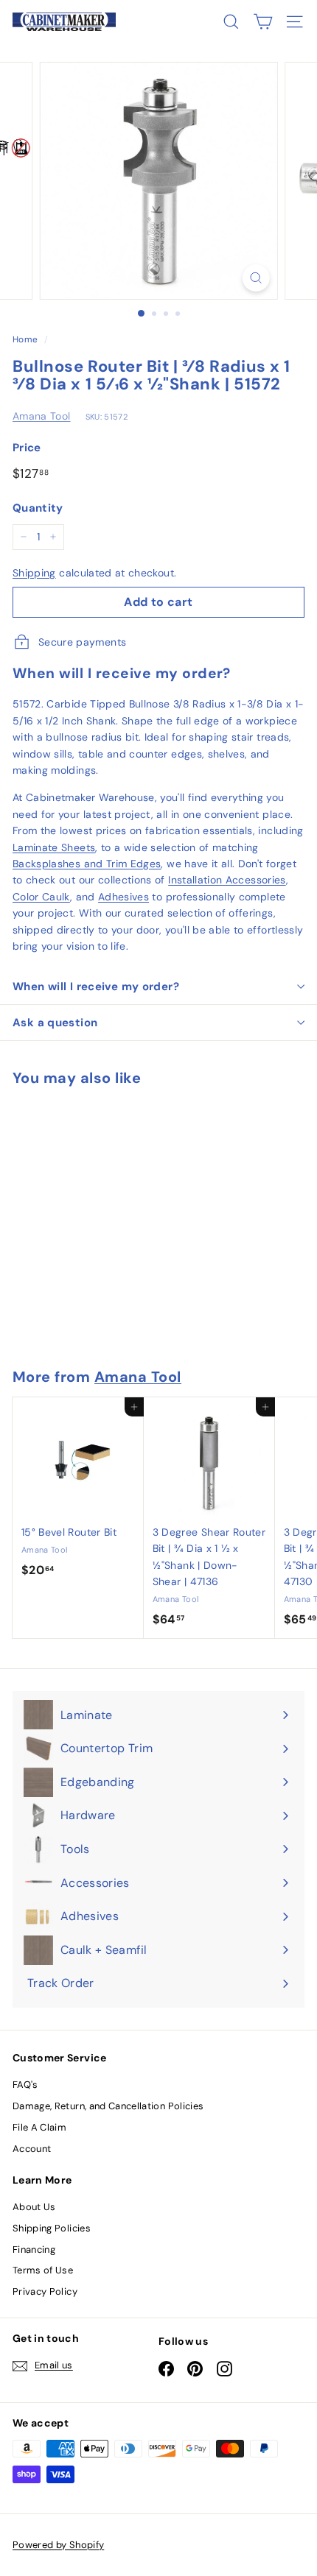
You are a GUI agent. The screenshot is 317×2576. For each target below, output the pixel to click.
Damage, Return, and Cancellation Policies (108, 2106)
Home (25, 339)
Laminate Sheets (54, 847)
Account (32, 2149)
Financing (34, 2249)
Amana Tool (42, 416)
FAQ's (25, 2085)
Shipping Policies (52, 2228)
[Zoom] (255, 278)
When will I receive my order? (96, 987)
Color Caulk (41, 897)
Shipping (34, 573)
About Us (34, 2207)
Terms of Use (43, 2270)
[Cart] (263, 22)
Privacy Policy (45, 2291)
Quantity (38, 508)
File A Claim (39, 2127)
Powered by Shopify (58, 2545)
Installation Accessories (227, 880)
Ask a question (55, 1023)
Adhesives (123, 897)
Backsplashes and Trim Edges (87, 864)
